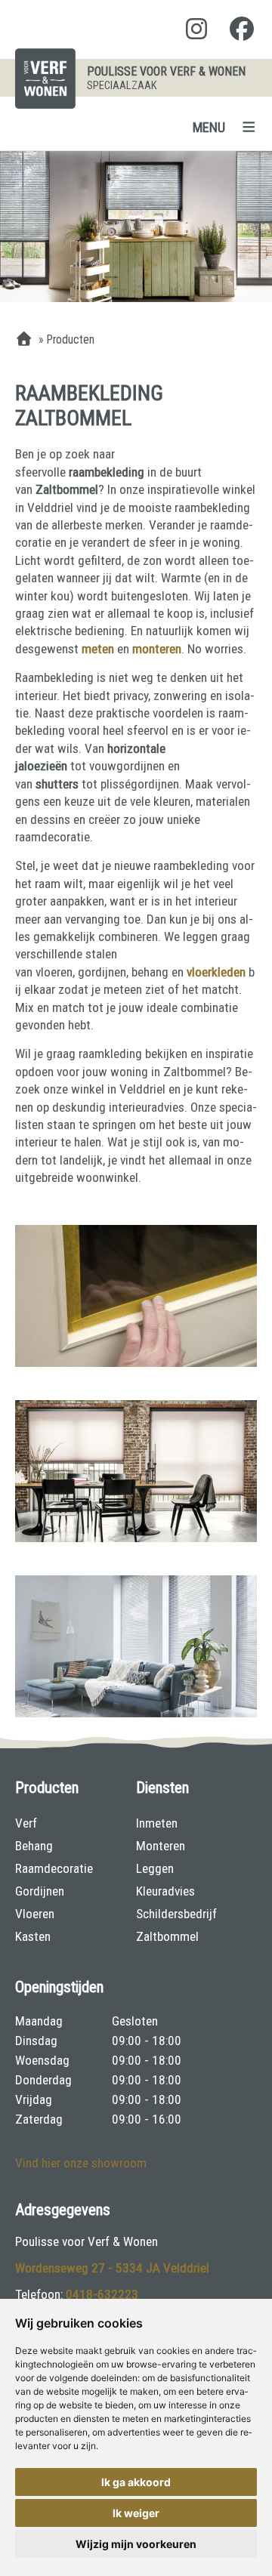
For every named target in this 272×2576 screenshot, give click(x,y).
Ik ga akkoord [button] (136, 2482)
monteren (157, 649)
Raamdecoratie (54, 1868)
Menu (209, 127)
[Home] (24, 340)
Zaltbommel (167, 1936)
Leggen (155, 1868)
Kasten (33, 1936)
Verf (26, 1823)
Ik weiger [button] (136, 2513)
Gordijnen (40, 1891)
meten (99, 649)
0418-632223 (102, 2294)
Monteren (161, 1846)
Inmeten (157, 1823)
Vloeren (35, 1914)
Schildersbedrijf (176, 1914)
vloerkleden (218, 972)
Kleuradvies (165, 1891)
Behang (34, 1846)
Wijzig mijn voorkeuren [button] (136, 2544)
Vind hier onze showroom (81, 2163)
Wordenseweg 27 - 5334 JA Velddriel (112, 2268)
